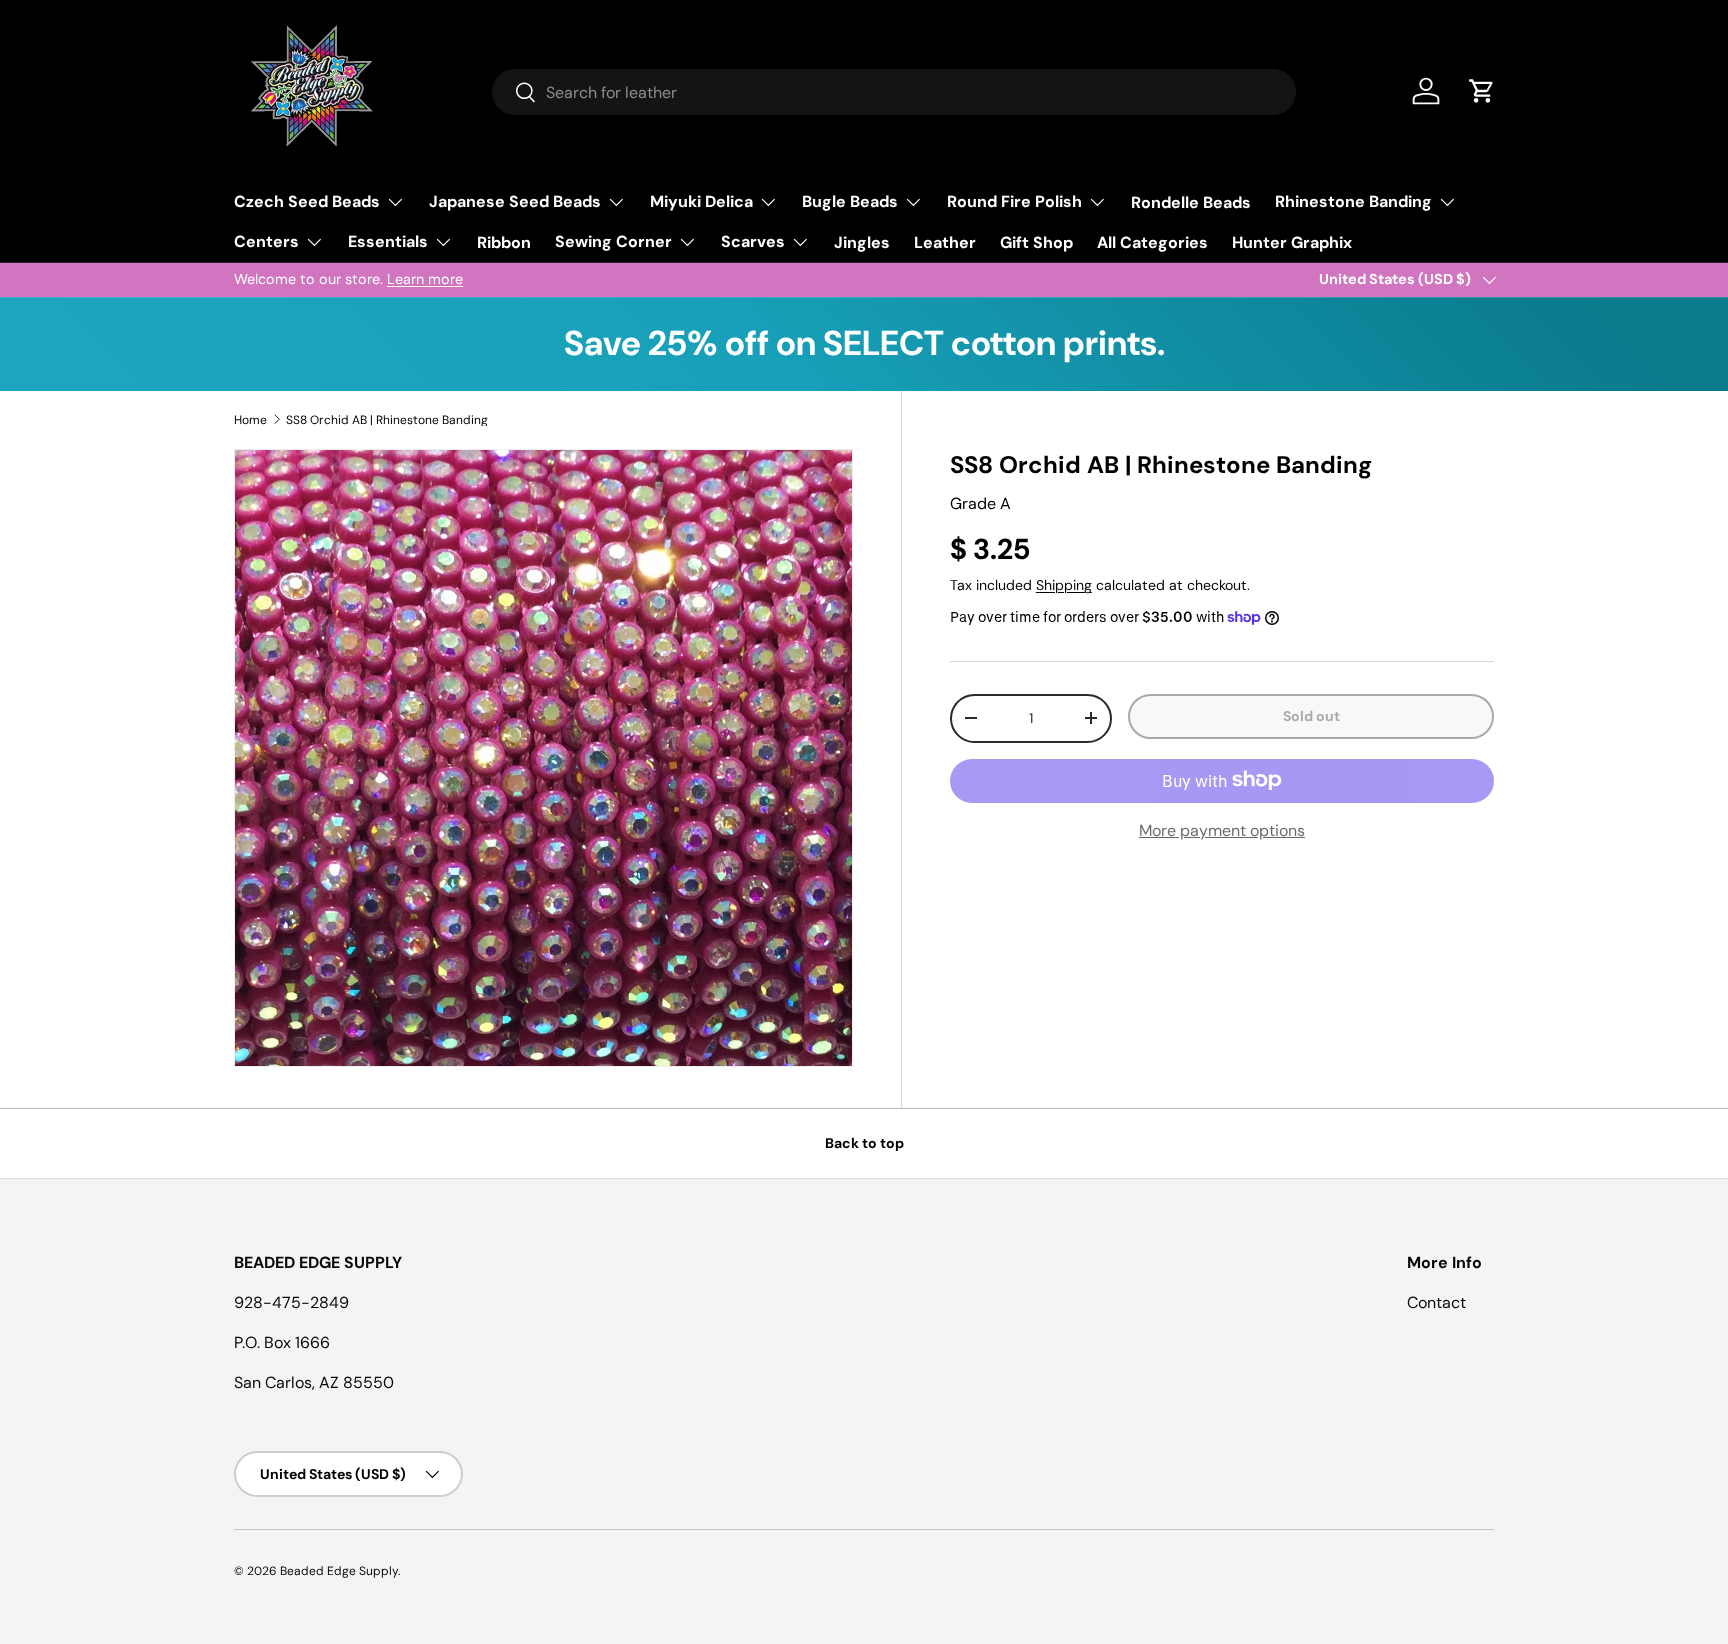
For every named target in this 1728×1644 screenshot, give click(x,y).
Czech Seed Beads (307, 201)
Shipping (1064, 585)
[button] (1482, 91)
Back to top (864, 1143)
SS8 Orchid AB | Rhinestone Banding (387, 420)
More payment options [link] (1222, 829)
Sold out (1311, 716)
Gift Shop (1036, 242)
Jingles (862, 242)
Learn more (425, 279)
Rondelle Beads (1191, 202)
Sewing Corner (613, 241)
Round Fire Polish (1014, 201)
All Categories (1152, 242)
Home (250, 420)
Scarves (753, 241)
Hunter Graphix (1292, 242)
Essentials (388, 241)
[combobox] (894, 92)
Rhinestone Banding (1353, 201)
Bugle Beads (850, 201)
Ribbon (504, 242)
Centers (266, 241)
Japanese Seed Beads (515, 201)
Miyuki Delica (701, 201)
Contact (1436, 1302)
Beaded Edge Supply (339, 1571)
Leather (945, 242)
